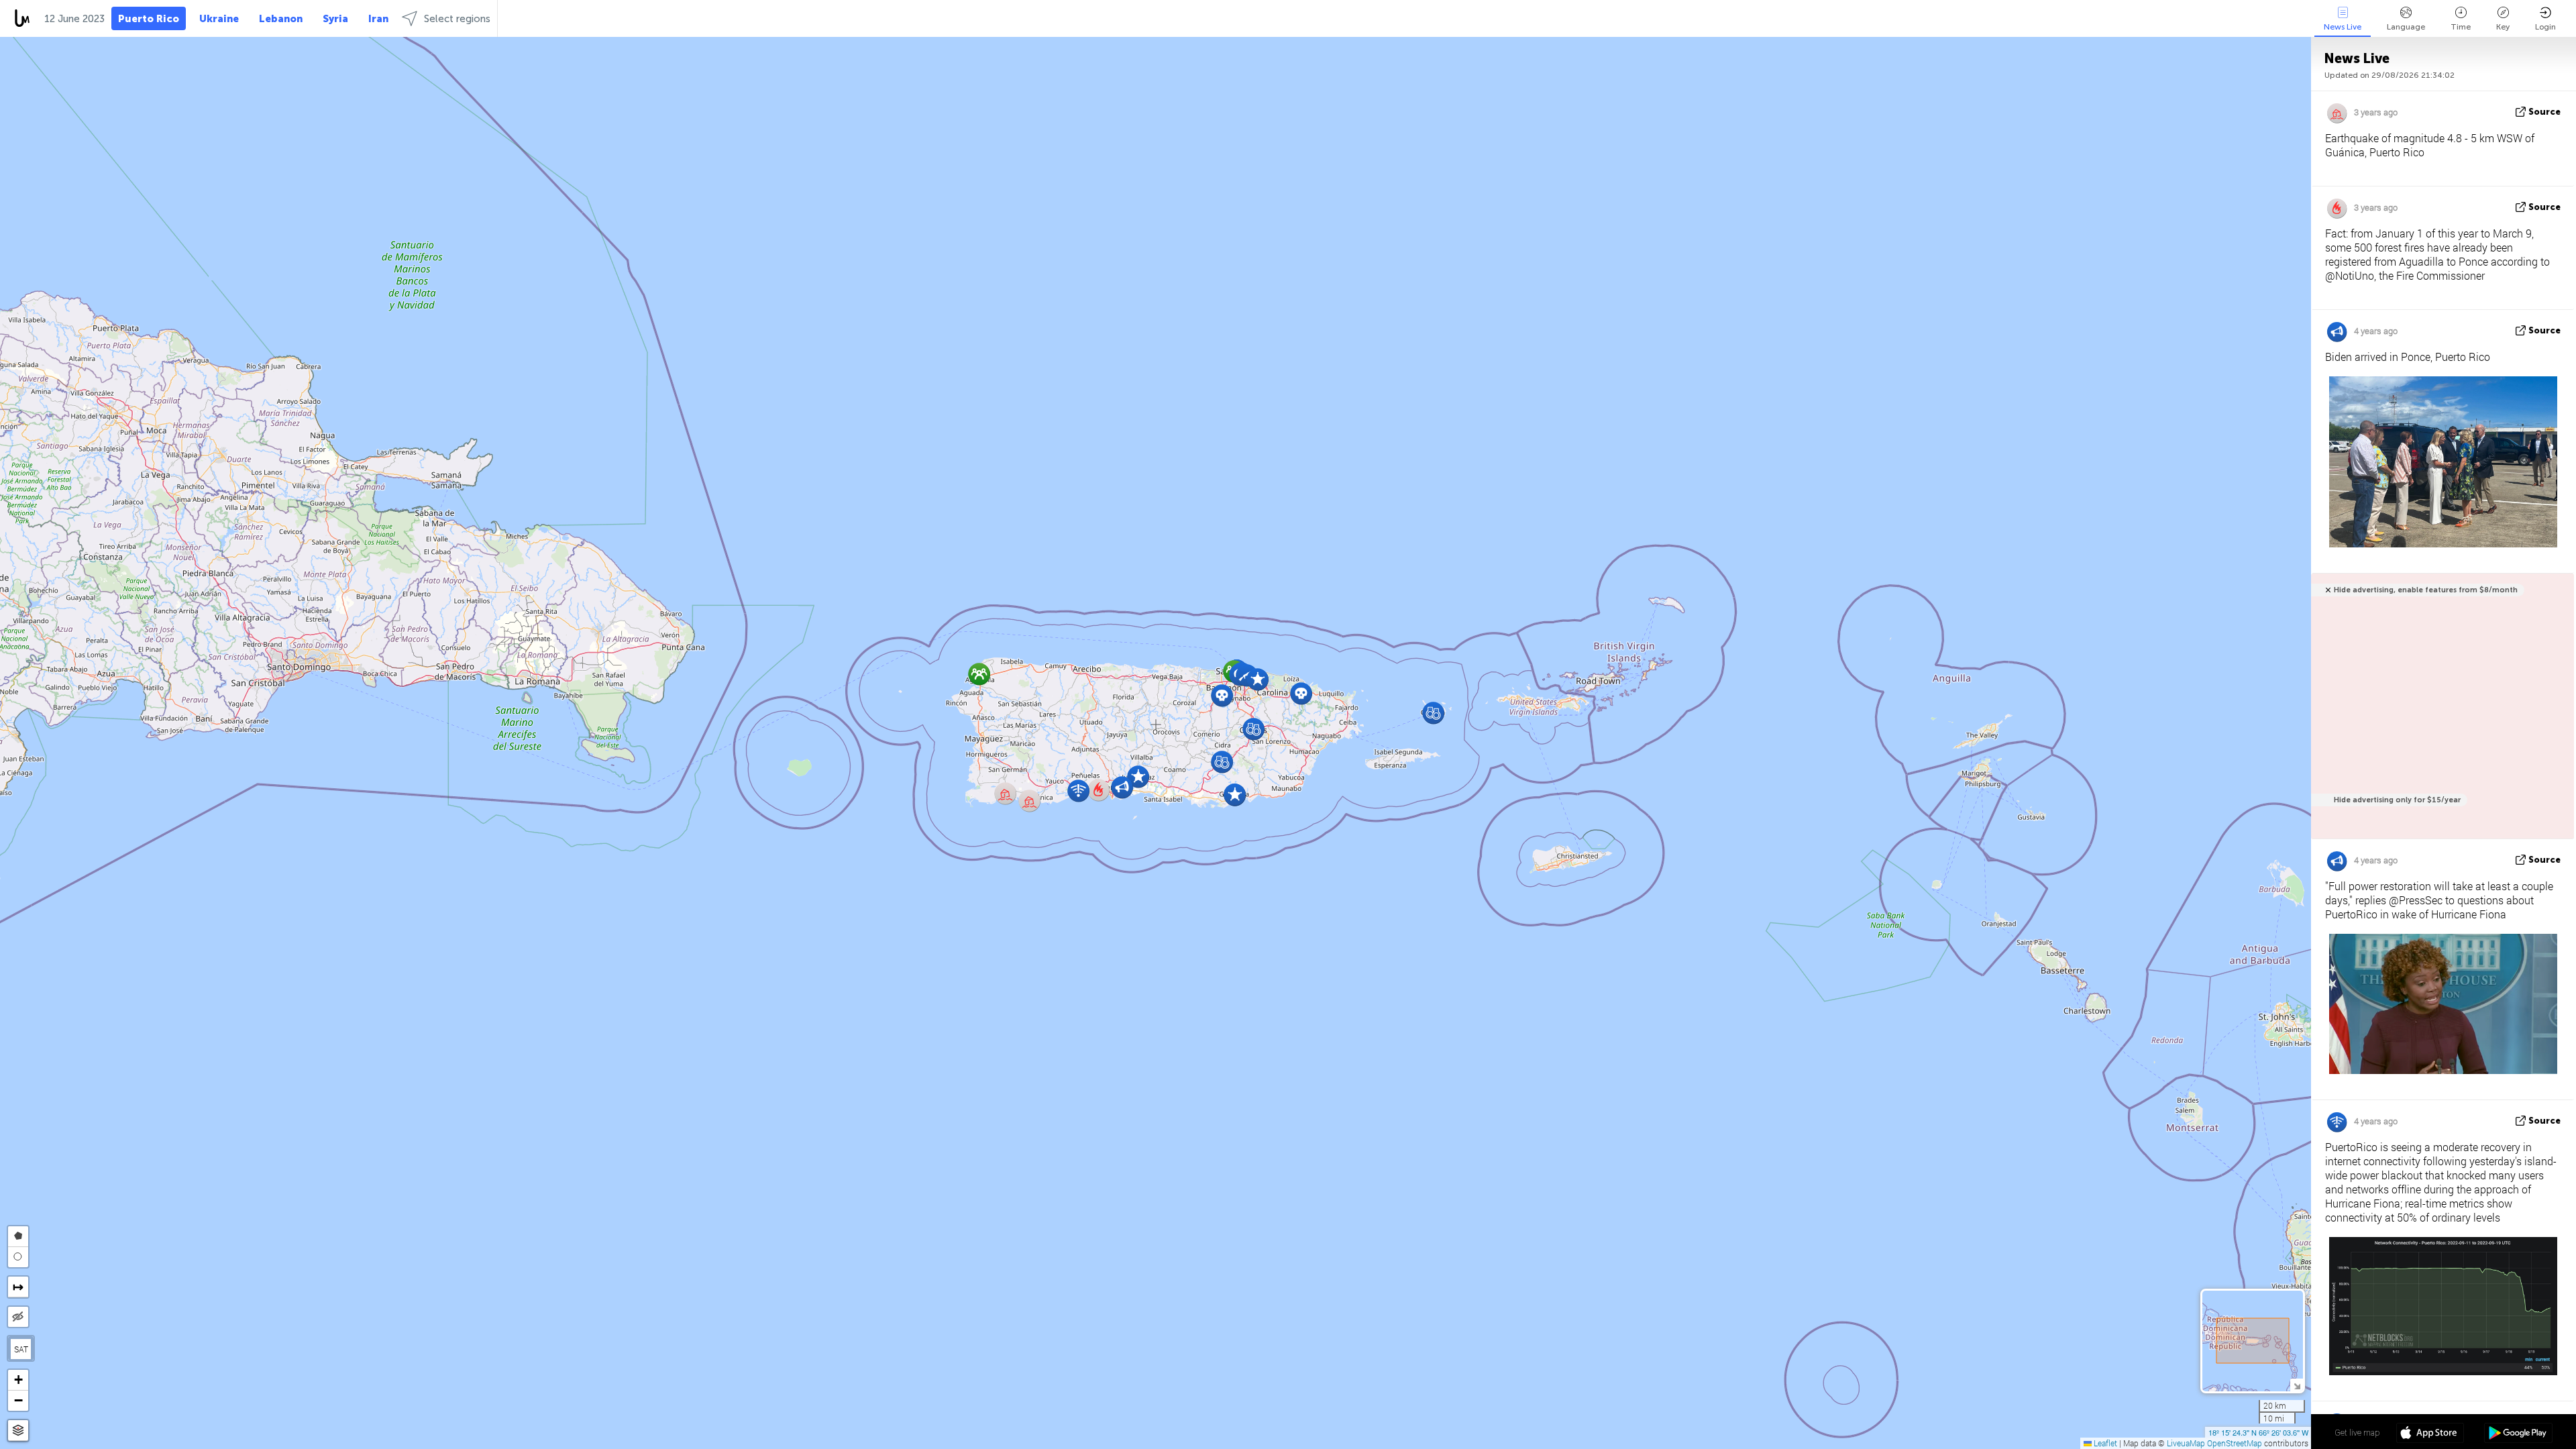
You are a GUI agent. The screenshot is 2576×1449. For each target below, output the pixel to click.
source (2544, 112)
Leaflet (2104, 1443)
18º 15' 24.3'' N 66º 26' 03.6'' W (2258, 1432)
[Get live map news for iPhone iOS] (2430, 1434)
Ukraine (219, 19)
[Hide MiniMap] (2297, 1385)
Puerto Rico (149, 19)
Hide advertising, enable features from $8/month (2426, 590)
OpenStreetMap (2235, 1443)
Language (2406, 27)
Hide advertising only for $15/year (2397, 800)
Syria (335, 19)
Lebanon (281, 19)
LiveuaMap (2186, 1443)
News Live (2343, 27)
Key (2503, 27)
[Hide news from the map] (18, 1317)
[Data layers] (18, 1431)
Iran (378, 19)
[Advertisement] (2440, 713)
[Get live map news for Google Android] (2518, 1434)
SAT (21, 1349)
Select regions (457, 19)
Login (2545, 27)
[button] (1257, 679)
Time (2461, 27)
